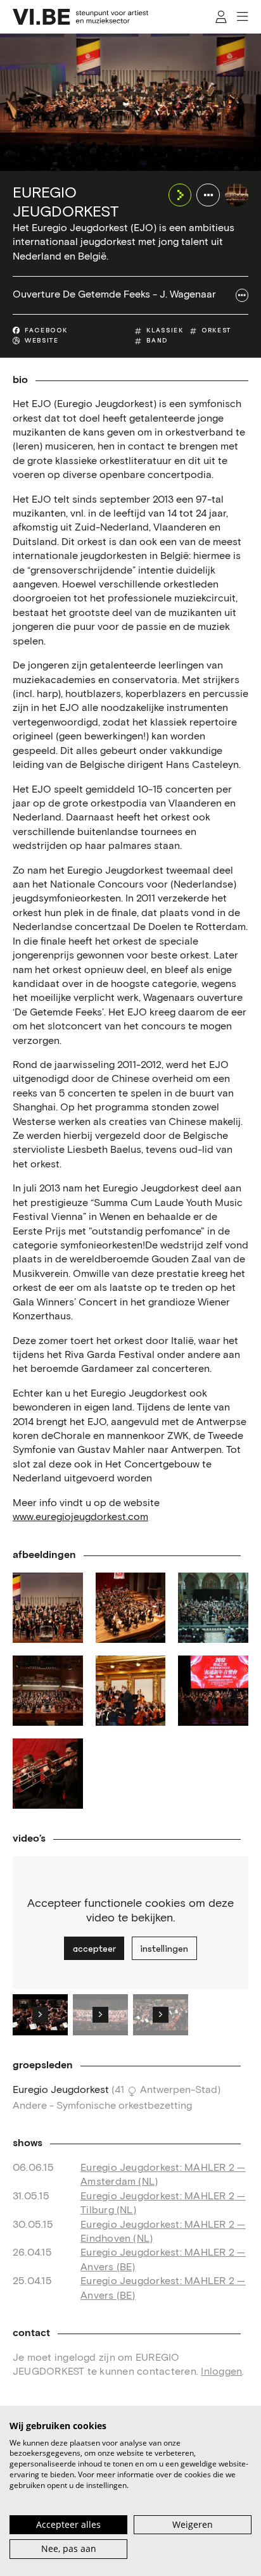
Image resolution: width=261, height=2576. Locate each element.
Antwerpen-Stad (179, 2090)
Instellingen (164, 1949)
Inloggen (221, 2372)
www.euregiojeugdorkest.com (80, 1517)
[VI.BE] (80, 17)
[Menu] (242, 17)
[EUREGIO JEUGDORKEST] (237, 195)
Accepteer (94, 1949)
